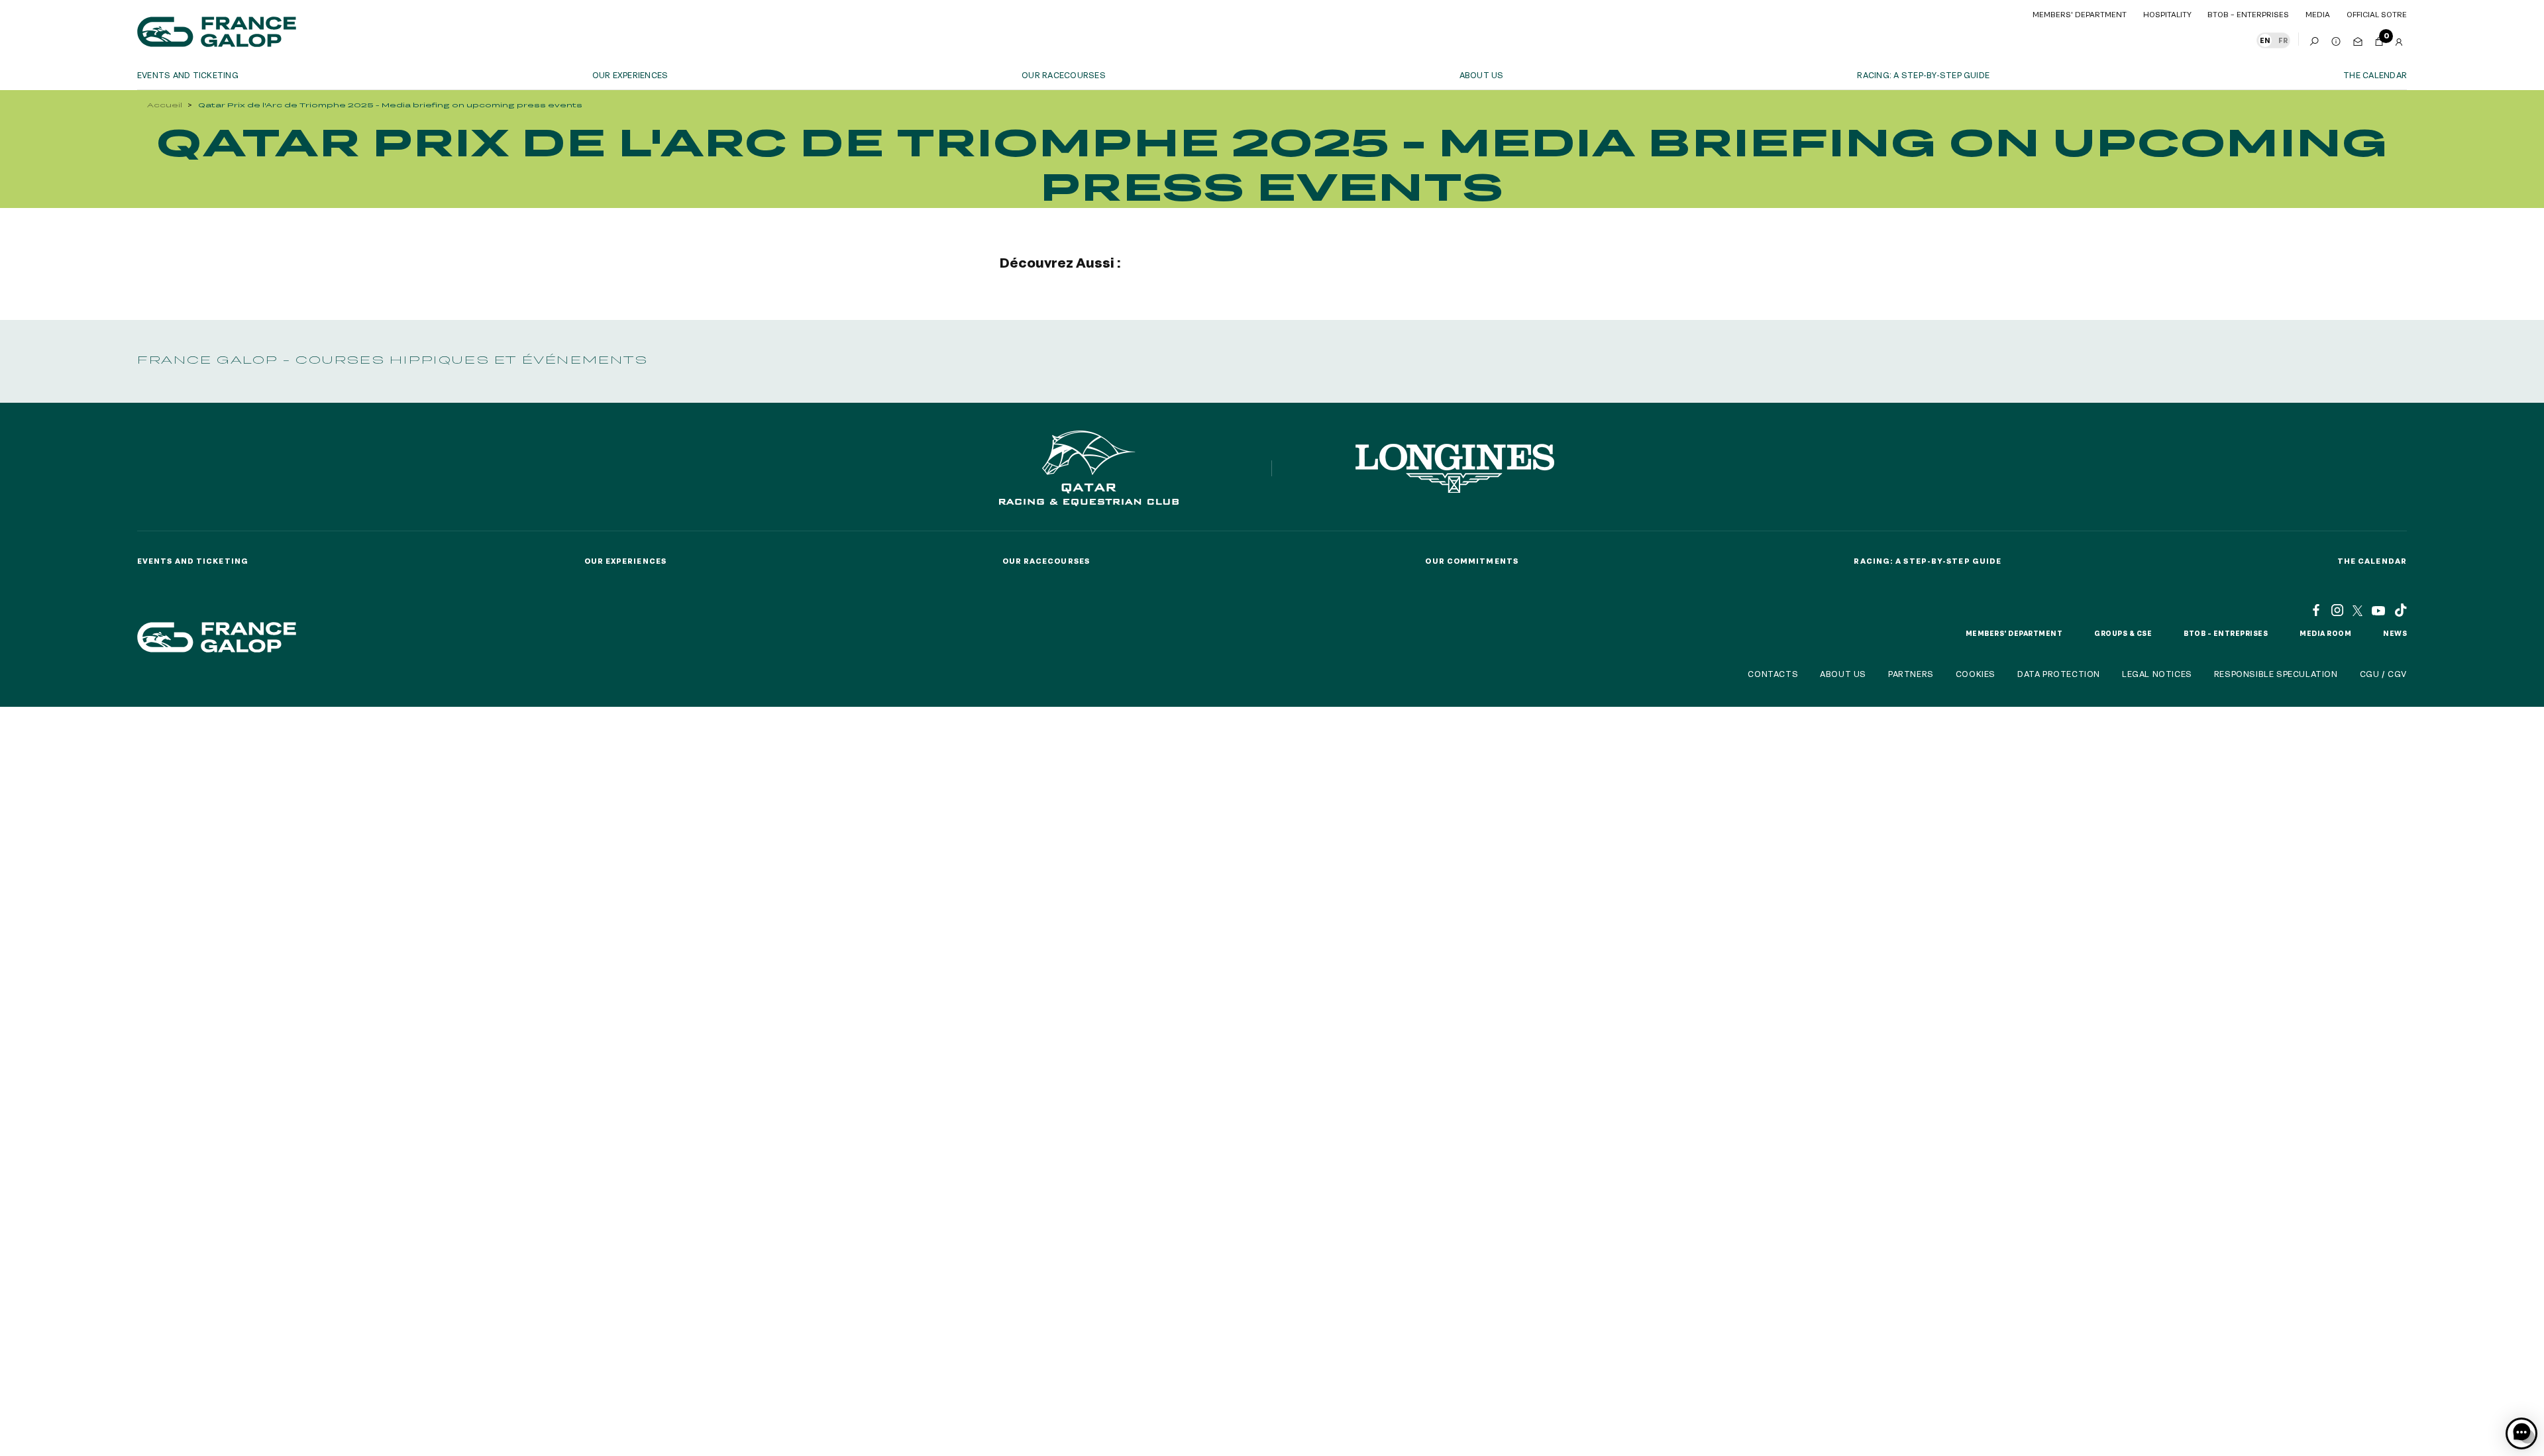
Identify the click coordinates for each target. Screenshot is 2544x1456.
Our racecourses (1064, 75)
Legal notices (2157, 674)
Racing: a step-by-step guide (1923, 75)
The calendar (2375, 75)
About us (1482, 75)
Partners (1911, 674)
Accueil (165, 105)
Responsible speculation (2276, 674)
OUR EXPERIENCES (630, 75)
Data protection (2059, 674)
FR (2283, 40)
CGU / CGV (2383, 674)
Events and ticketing (188, 75)
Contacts (1773, 674)
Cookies (1976, 674)
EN (2265, 40)
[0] (2379, 39)
